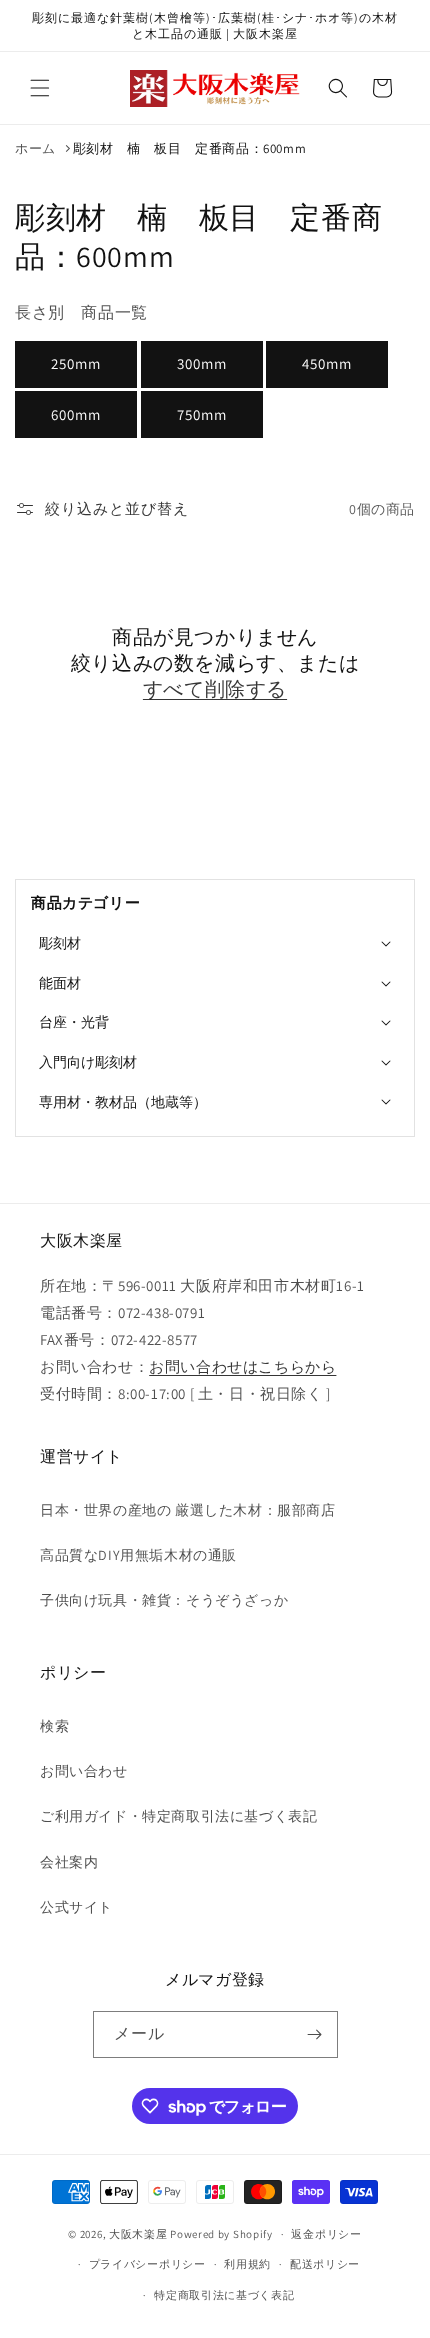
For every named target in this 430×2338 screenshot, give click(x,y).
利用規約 (247, 2264)
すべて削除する (215, 689)
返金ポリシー (326, 2234)
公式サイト (76, 1907)
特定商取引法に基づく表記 (224, 2295)
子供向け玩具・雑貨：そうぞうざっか (164, 1600)
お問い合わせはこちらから (242, 1366)
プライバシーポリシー (147, 2264)
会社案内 (69, 1862)
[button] (40, 88)
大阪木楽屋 (138, 2234)
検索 (54, 1726)
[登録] (315, 2034)
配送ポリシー (325, 2264)
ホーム (35, 148)
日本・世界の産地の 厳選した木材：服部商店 (188, 1510)
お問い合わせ (84, 1771)
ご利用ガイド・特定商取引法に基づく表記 (178, 1816)
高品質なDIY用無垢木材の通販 (138, 1555)
